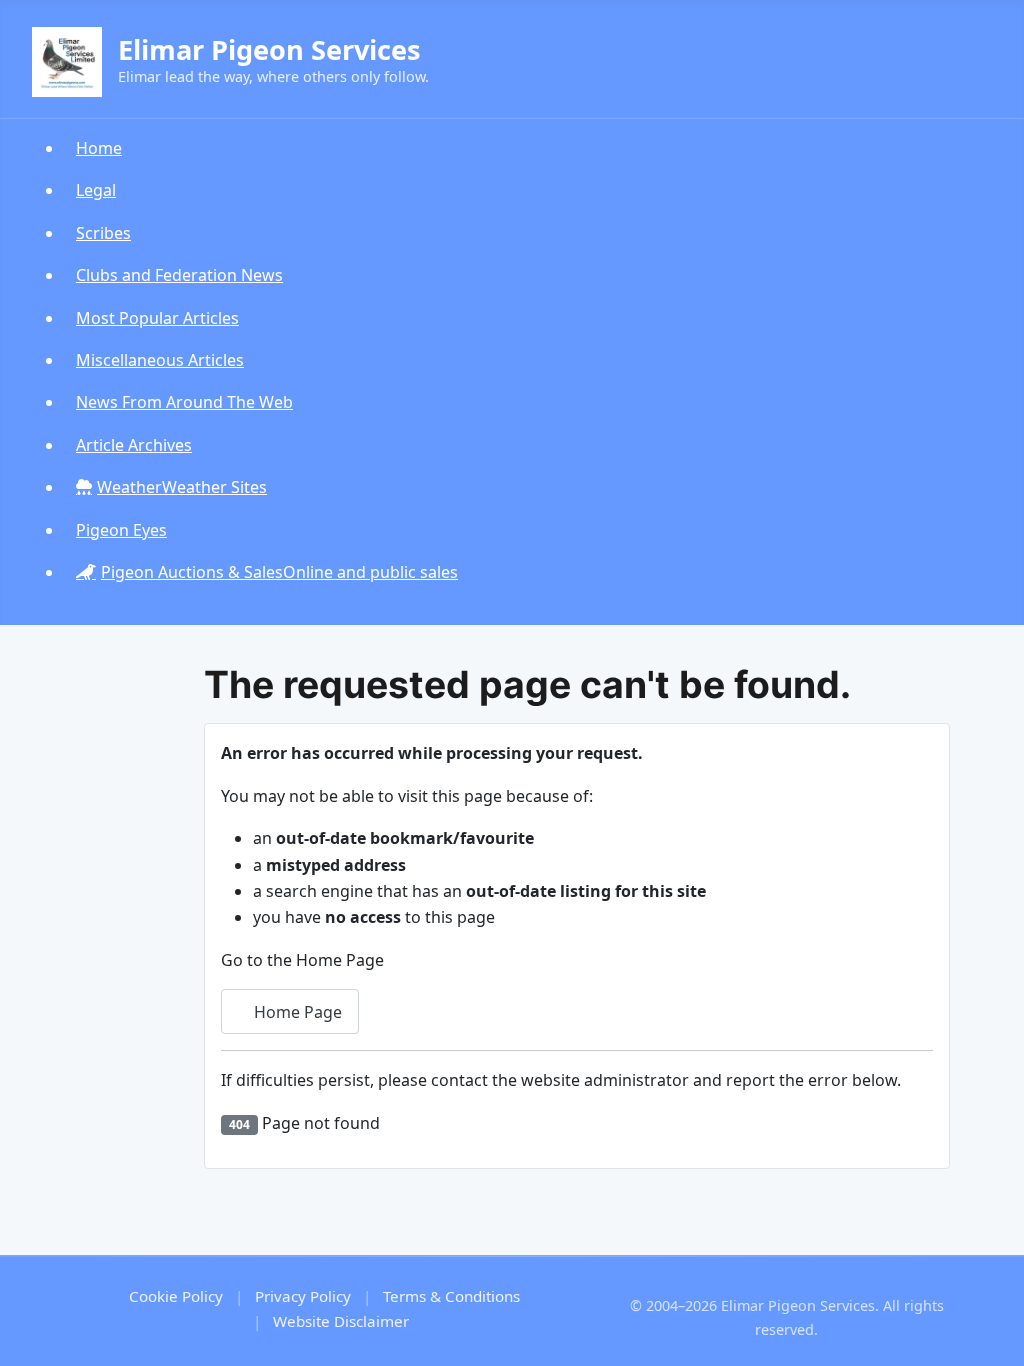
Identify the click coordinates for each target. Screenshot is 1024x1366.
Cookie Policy (176, 1296)
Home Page (296, 1012)
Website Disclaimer (341, 1321)
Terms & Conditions (451, 1296)
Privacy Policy (303, 1296)
